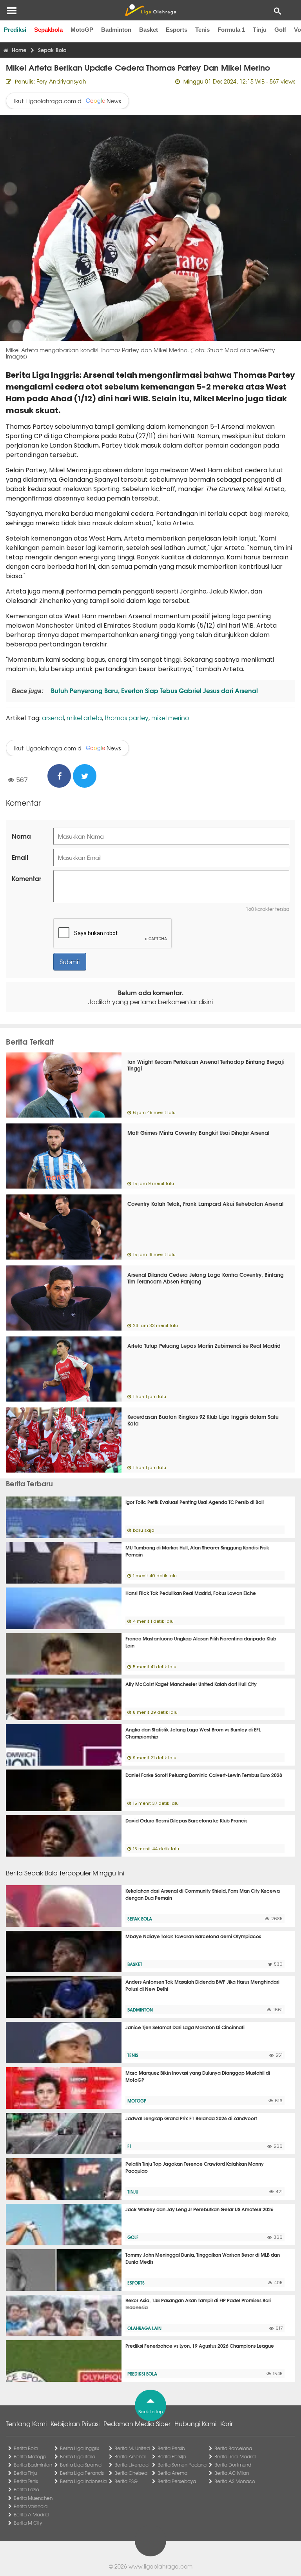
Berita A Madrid (31, 2514)
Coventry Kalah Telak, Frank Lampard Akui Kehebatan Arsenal (205, 1203)
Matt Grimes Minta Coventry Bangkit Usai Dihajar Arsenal (198, 1132)
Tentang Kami (26, 2423)
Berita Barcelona (233, 2448)
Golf (280, 30)
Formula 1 (231, 30)
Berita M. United (132, 2448)
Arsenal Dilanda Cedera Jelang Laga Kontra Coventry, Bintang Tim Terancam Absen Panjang (206, 1278)
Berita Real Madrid (235, 2456)
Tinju (260, 30)
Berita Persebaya (177, 2481)
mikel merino (170, 717)
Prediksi (15, 30)
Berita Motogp (30, 2456)
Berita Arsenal (130, 2456)
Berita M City (28, 2523)
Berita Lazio (26, 2489)
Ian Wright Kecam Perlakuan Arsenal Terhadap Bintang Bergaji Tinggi (206, 1065)
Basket (149, 30)
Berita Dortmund (233, 2465)
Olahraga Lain (144, 2328)
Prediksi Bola (142, 2374)
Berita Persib (171, 2448)
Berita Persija (172, 2456)
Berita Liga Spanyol (81, 2465)
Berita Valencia (31, 2506)
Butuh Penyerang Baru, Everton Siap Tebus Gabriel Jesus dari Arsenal (154, 690)
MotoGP (82, 30)
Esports (177, 30)
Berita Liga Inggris (80, 2448)
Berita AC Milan (232, 2473)
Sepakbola (48, 30)
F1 (130, 2146)
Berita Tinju (25, 2473)
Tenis (202, 30)
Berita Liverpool (132, 2465)
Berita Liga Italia (78, 2456)
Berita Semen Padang (182, 2465)
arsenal (53, 717)
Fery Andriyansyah (61, 81)
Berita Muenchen (33, 2498)
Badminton (116, 30)
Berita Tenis (26, 2481)
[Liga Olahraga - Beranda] (150, 10)
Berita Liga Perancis (82, 2473)
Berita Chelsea (131, 2473)
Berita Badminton (33, 2465)
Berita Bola (26, 2448)
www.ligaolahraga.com (160, 2566)
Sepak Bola (140, 1919)
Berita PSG (126, 2481)
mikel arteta (84, 717)
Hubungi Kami (195, 2423)
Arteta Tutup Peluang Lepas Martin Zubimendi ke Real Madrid (204, 1345)
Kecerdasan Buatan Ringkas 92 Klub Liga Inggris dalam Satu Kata (203, 1420)
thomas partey (127, 717)
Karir (227, 2423)
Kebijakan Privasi (75, 2423)
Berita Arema (172, 2473)
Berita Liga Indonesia (83, 2481)
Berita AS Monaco (235, 2481)
